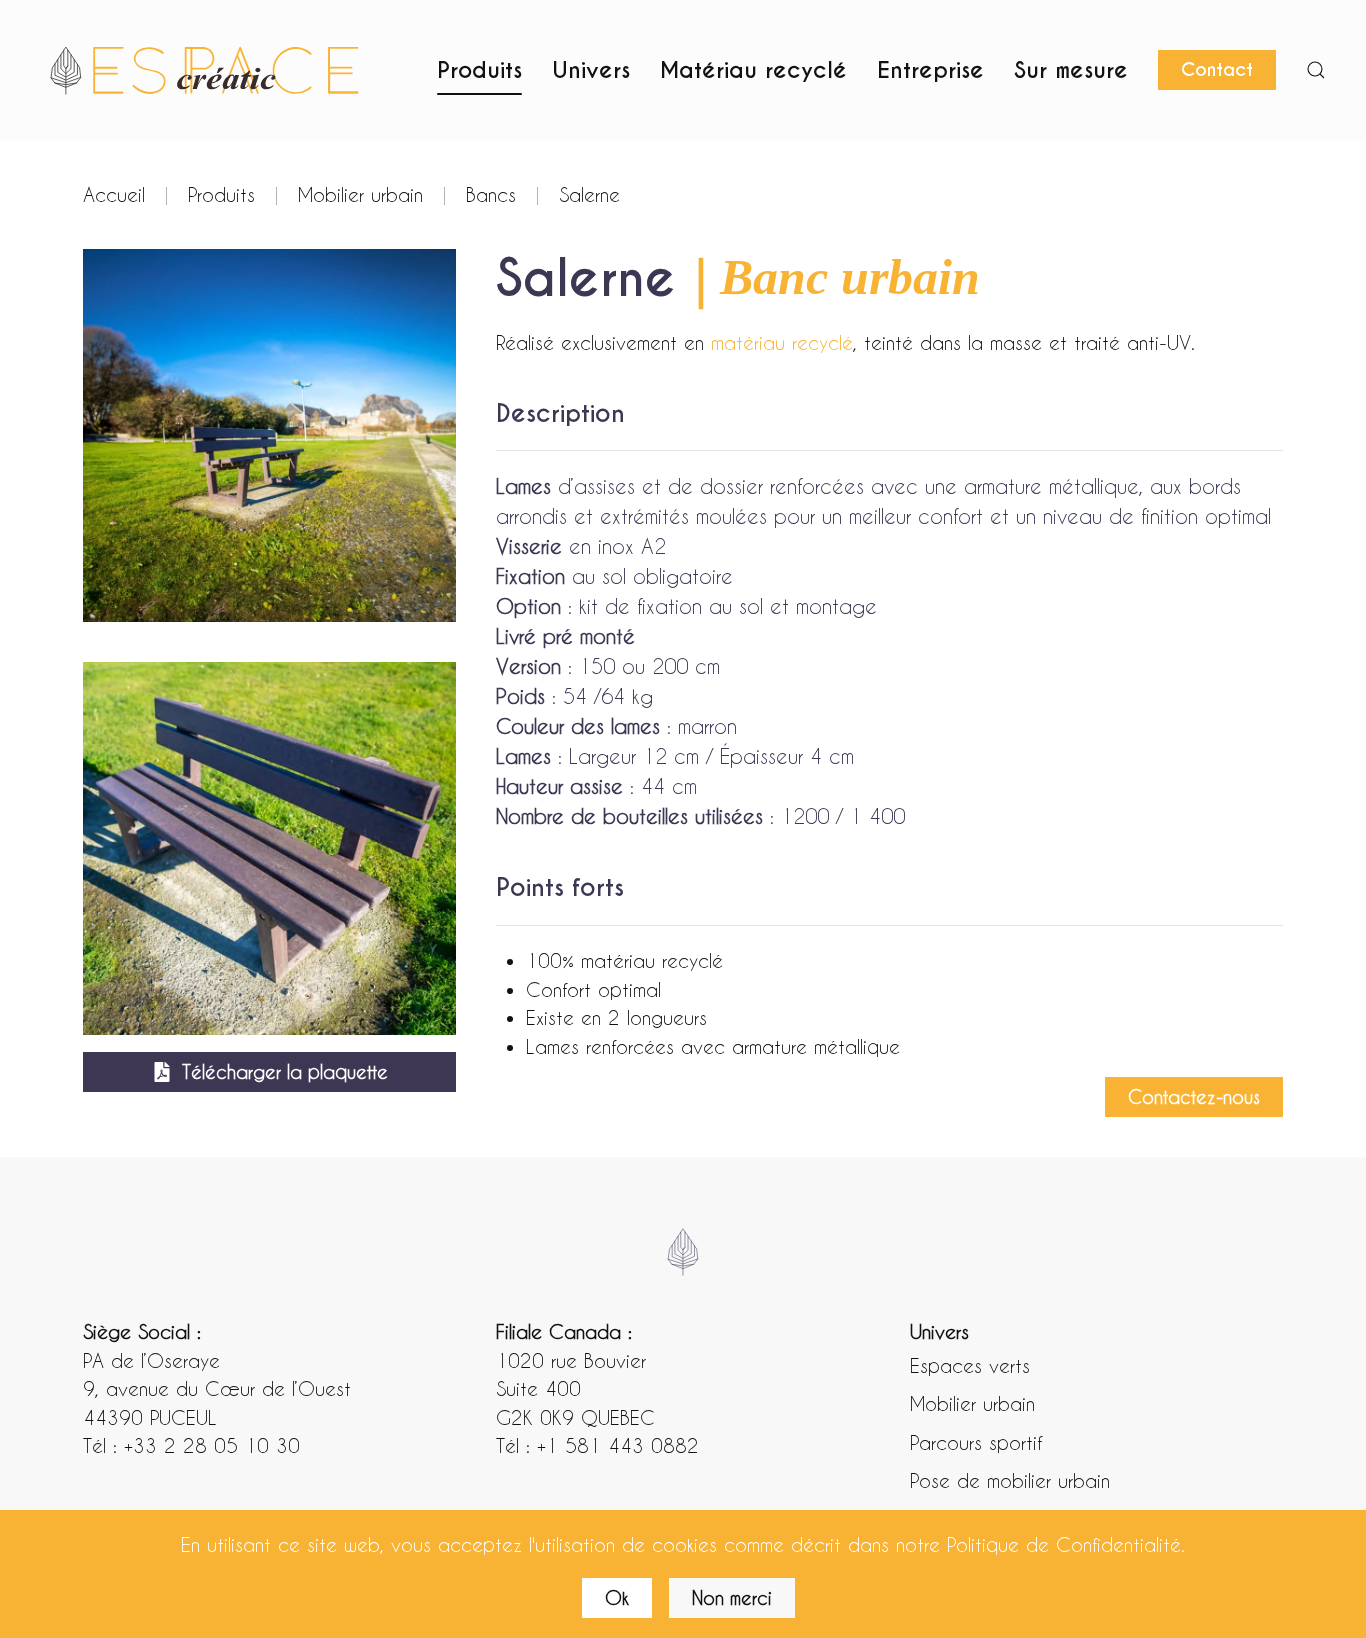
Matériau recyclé (753, 70)
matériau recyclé (782, 342)
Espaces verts (970, 1365)
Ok (617, 1597)
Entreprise (930, 70)
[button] (1316, 70)
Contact (1217, 69)
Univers (591, 70)
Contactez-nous (1194, 1096)
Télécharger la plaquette (285, 1071)
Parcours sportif (976, 1442)
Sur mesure (1071, 70)
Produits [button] (479, 70)
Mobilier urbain (972, 1403)
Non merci (732, 1597)
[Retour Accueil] (205, 70)
